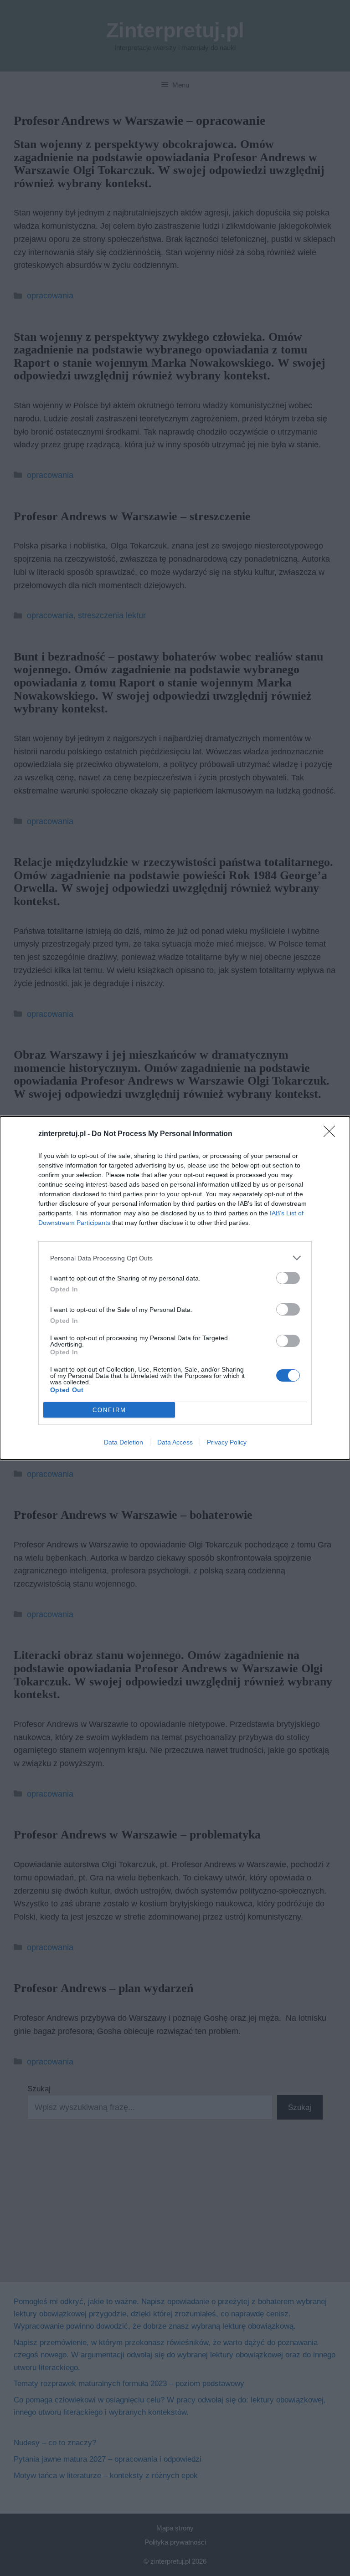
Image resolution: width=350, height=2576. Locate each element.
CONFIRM (109, 1410)
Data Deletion (124, 1442)
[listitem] (175, 1258)
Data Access (175, 1442)
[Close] (332, 1134)
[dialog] (175, 1288)
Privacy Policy (227, 1442)
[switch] (288, 1278)
